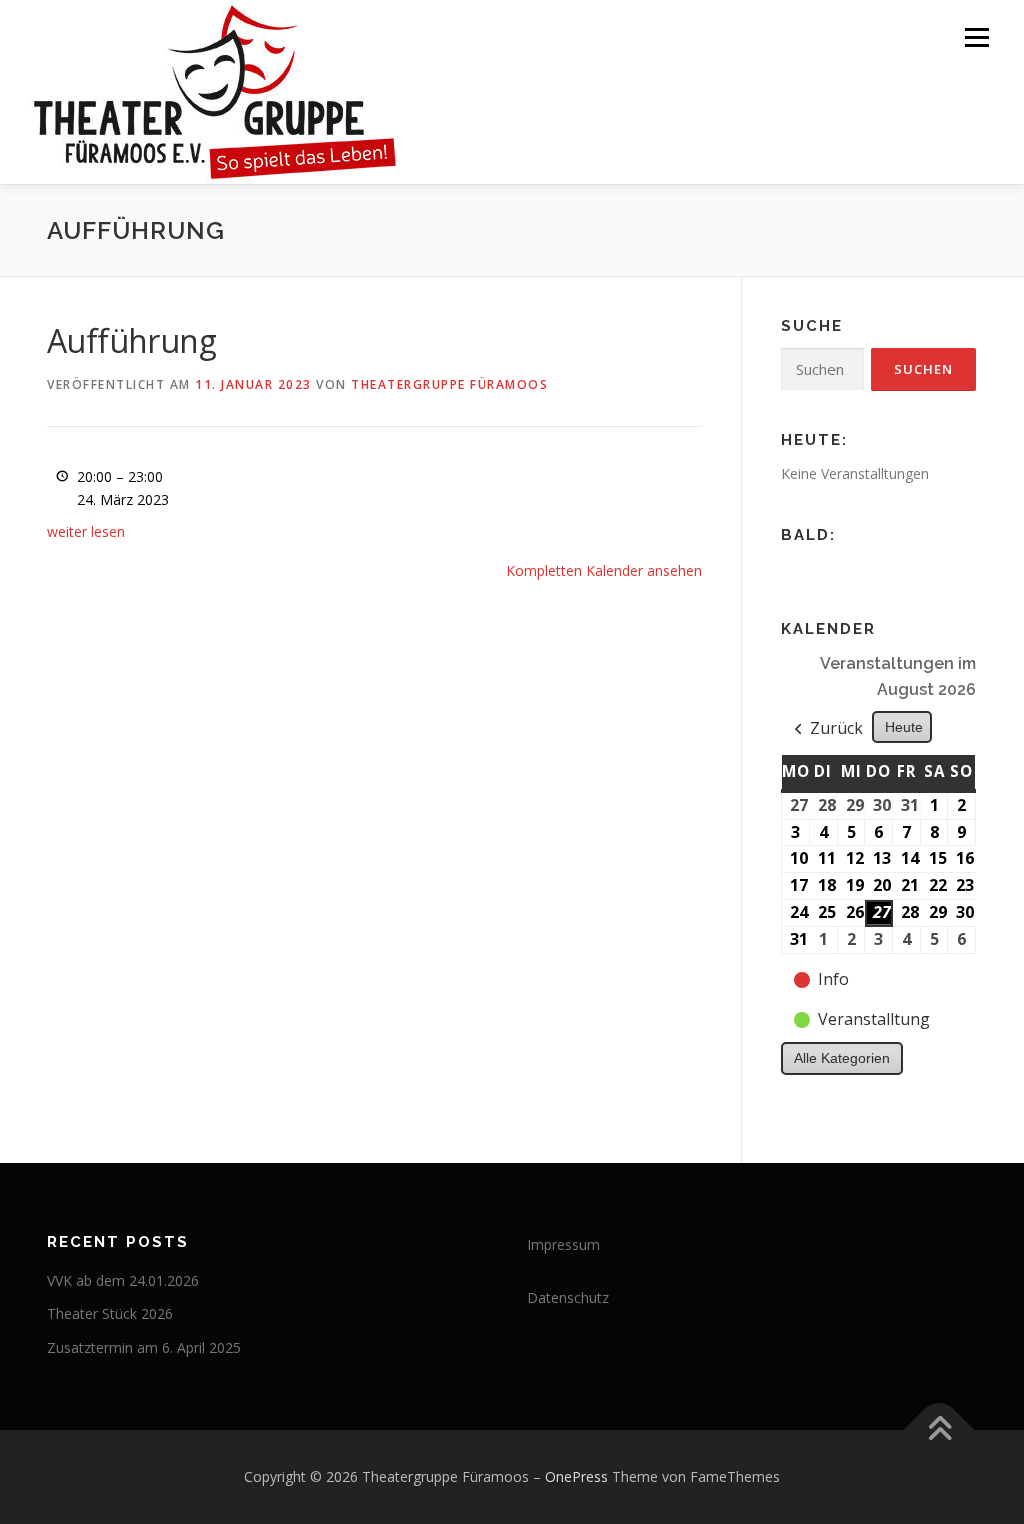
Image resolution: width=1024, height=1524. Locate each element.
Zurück (836, 728)
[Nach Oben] (939, 1430)
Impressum (563, 1244)
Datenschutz (568, 1297)
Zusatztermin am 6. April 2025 (144, 1347)
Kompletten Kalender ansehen (604, 570)
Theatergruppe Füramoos (449, 384)
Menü (976, 37)
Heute (904, 727)
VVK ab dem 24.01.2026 (123, 1280)
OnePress (576, 1476)
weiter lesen (86, 531)
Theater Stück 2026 (110, 1313)
